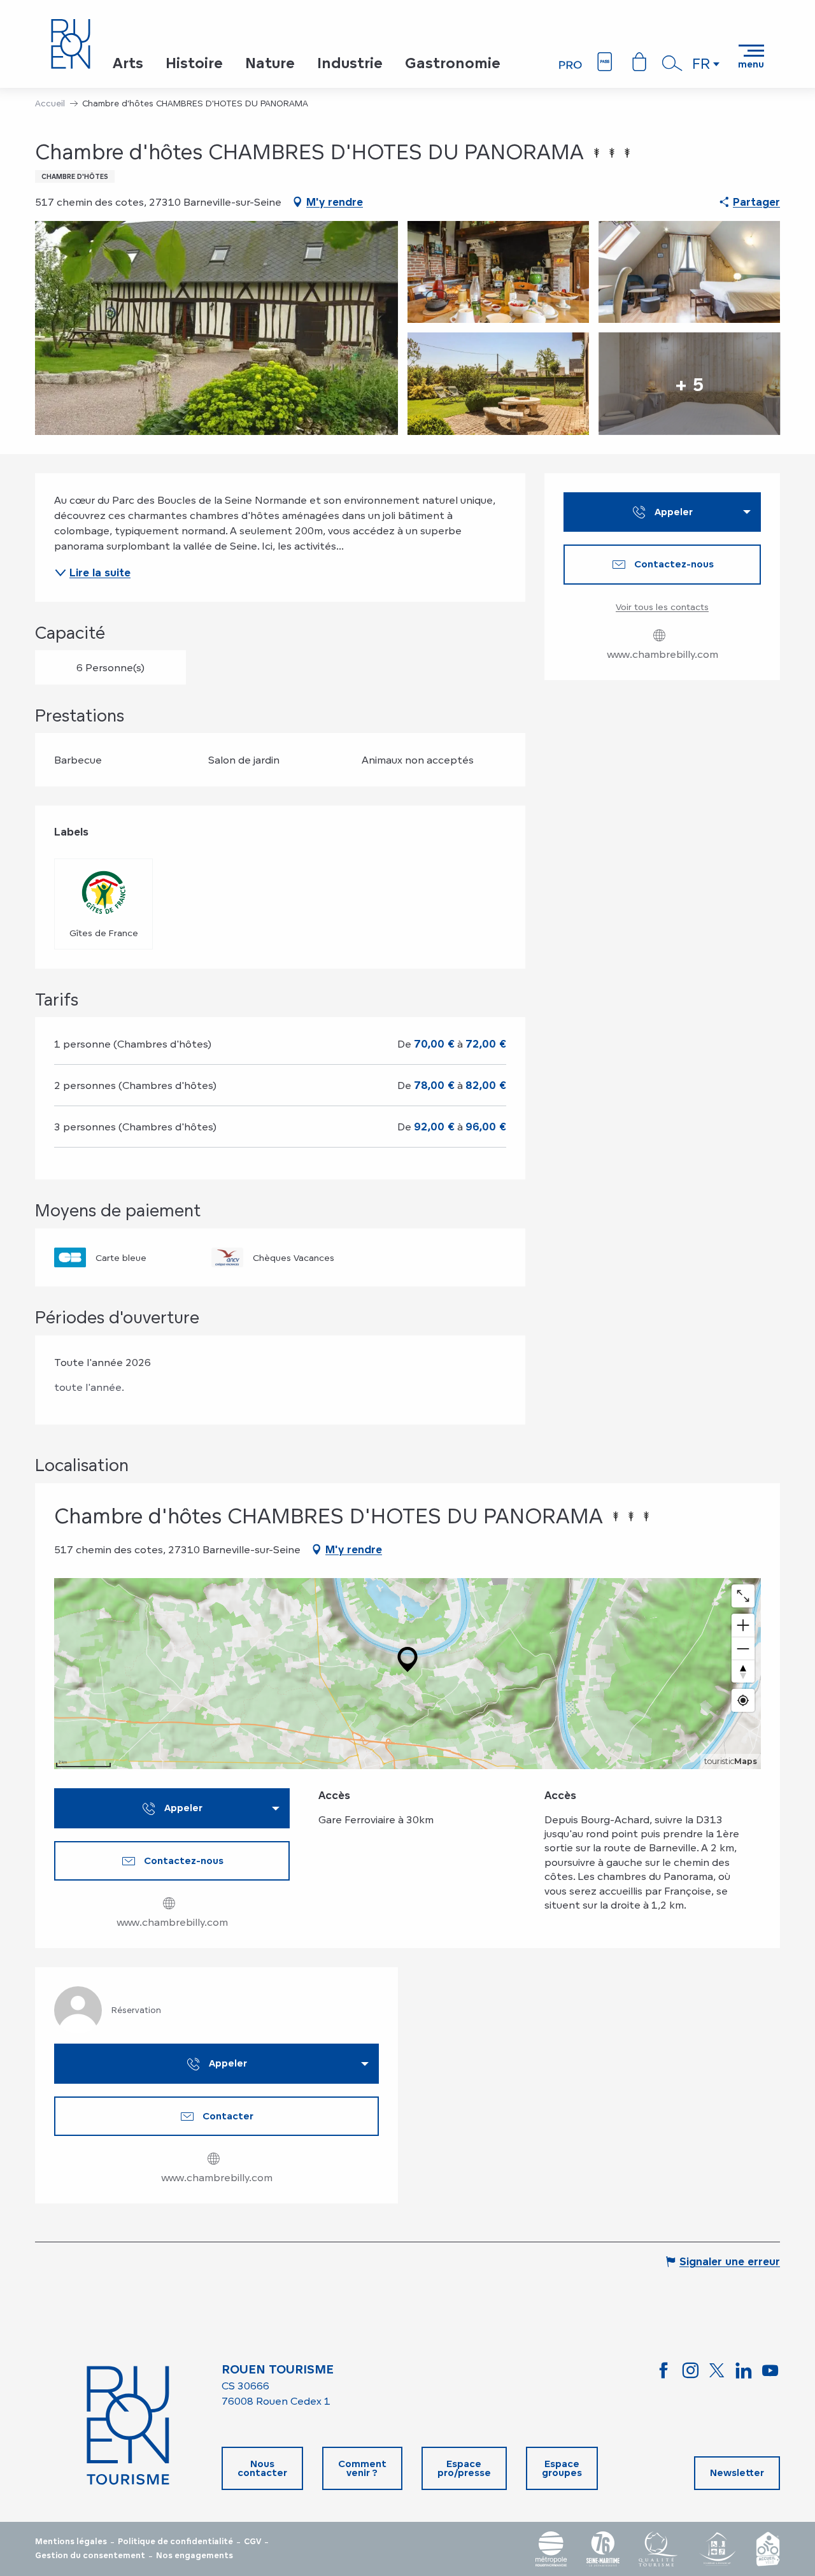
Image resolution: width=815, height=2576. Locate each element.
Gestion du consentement (90, 2556)
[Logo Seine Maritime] (603, 2549)
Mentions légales (71, 2542)
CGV (252, 2542)
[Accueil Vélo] (768, 2549)
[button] (672, 63)
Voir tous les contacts (662, 607)
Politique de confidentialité (175, 2542)
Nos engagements (195, 2556)
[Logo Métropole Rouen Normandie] (551, 2549)
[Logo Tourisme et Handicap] (717, 2549)
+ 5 (689, 383)
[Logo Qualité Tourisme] (658, 2549)
